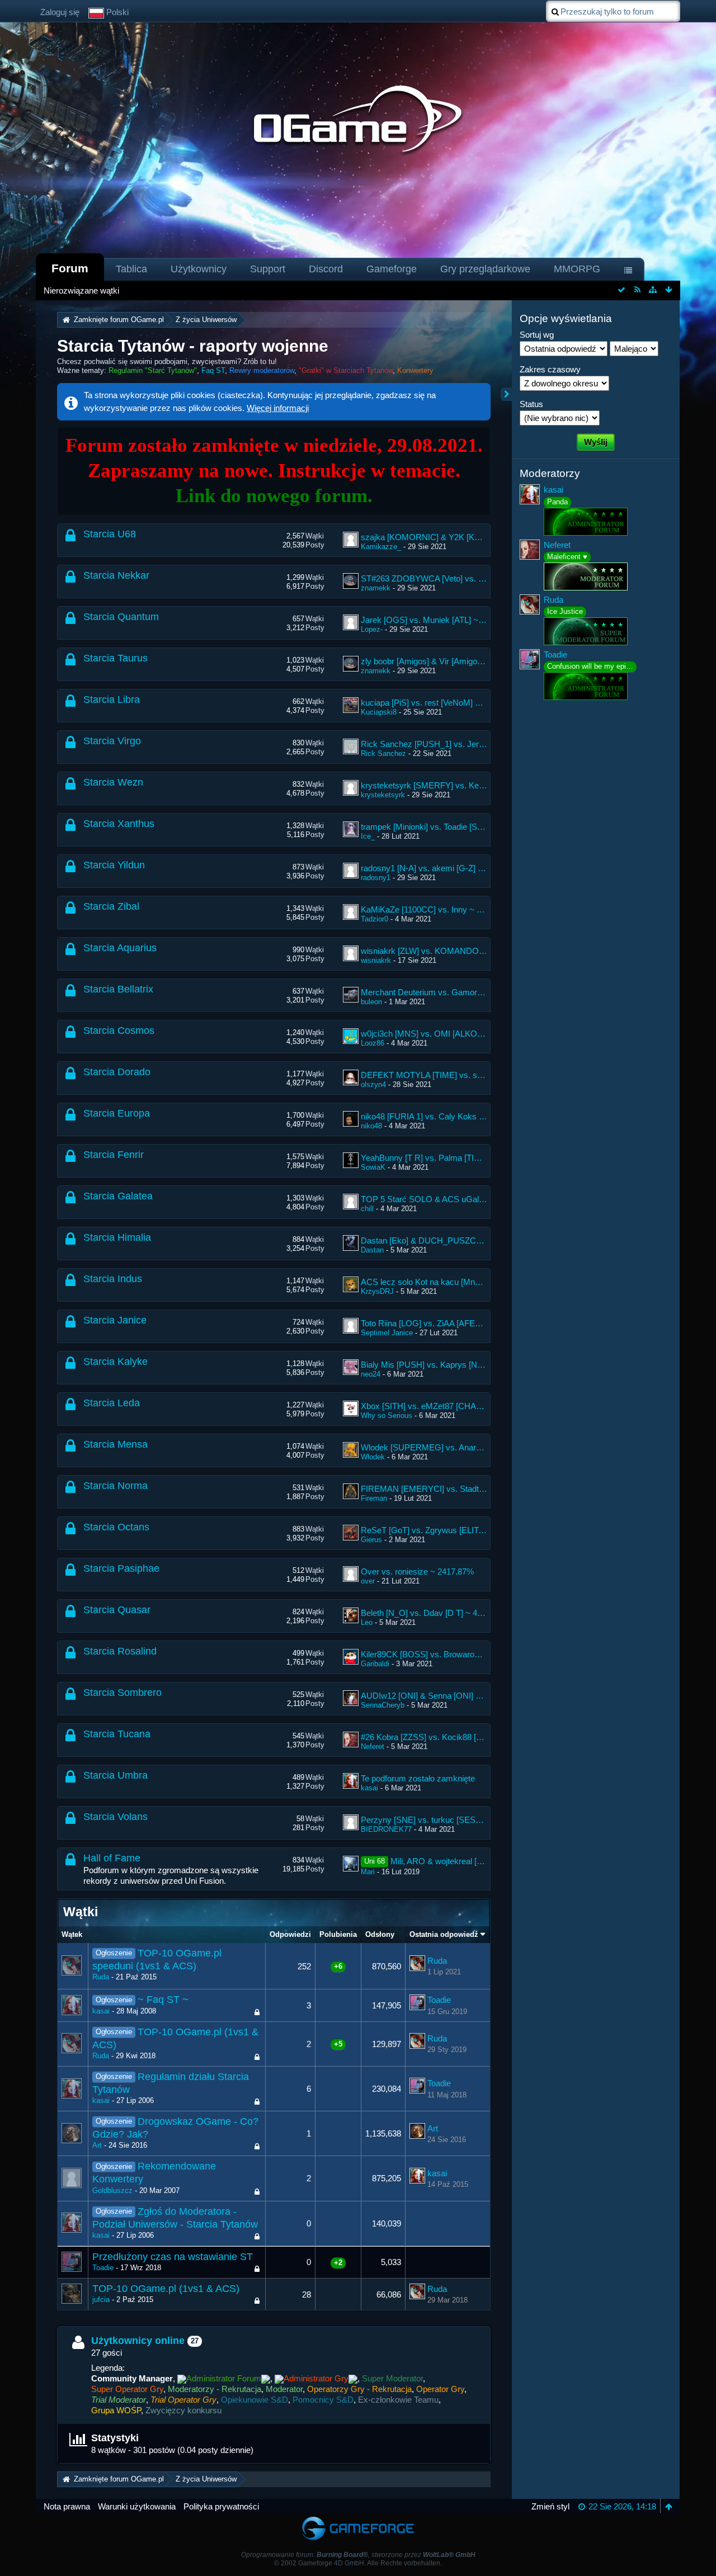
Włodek (373, 1457)
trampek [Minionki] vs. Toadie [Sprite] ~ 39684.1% (451, 827)
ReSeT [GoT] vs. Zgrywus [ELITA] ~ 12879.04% (449, 1530)
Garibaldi (375, 1664)
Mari (368, 1872)
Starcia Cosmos (119, 1031)
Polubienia (338, 1934)
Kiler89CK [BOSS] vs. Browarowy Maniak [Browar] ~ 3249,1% (475, 1654)
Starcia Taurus (116, 658)
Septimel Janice (387, 1333)
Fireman (374, 1498)
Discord (326, 269)
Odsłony (380, 1934)
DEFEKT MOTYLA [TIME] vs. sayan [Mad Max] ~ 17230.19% (474, 1075)
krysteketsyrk (383, 795)
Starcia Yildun (114, 865)
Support (268, 269)
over (368, 1581)
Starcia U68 (110, 534)
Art (97, 2145)
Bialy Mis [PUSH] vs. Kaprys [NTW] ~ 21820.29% (452, 1365)
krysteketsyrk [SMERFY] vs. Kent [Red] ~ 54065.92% (459, 785)
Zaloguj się (60, 12)
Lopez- (372, 629)
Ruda (101, 1977)
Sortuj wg (537, 335)
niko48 (371, 1126)
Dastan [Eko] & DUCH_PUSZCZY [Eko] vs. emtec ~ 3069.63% (477, 1240)
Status (531, 404)
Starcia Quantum (121, 617)
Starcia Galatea (118, 1196)
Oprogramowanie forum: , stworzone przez (358, 2555)
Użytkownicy (199, 269)
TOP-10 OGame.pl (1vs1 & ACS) (166, 2289)
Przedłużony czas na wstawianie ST (173, 2257)
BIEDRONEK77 (386, 1829)
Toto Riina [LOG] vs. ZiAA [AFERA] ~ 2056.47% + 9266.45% (471, 1323)
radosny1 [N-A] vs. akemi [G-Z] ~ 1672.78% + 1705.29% (464, 868)
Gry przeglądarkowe (485, 269)
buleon (371, 1002)
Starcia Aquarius (120, 948)
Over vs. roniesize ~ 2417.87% (417, 1571)
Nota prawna (67, 2506)
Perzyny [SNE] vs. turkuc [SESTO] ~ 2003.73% (448, 1820)
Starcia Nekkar (116, 575)
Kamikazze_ (381, 547)
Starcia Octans (116, 1527)
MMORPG (577, 269)
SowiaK (373, 1167)
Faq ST (213, 370)
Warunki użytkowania (137, 2506)
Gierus (371, 1540)
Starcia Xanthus (119, 824)
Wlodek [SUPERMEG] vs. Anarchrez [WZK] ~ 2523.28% (464, 1447)
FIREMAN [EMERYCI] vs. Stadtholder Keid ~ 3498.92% (463, 1489)
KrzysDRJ (377, 1291)
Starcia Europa (117, 1113)
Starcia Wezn (113, 782)
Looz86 (373, 1043)
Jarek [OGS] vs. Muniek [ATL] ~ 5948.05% (439, 620)
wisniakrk (376, 960)
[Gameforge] (358, 2519)
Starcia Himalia (117, 1237)
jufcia (101, 2300)
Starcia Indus (113, 1279)
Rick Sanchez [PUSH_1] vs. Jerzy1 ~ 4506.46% (449, 744)
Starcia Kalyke (116, 1362)
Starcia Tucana (117, 1734)
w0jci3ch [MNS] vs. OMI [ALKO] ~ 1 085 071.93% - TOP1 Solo (476, 1034)
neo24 (371, 1374)
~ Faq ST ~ (163, 2000)
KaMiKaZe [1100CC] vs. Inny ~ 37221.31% (439, 909)
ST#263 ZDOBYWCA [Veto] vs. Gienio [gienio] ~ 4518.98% (468, 578)
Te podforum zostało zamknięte (418, 1778)
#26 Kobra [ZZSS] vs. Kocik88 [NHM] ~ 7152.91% (452, 1737)
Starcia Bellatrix (118, 989)
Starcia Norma (116, 1486)
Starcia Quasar (117, 1610)
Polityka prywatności (221, 2506)
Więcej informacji (278, 408)
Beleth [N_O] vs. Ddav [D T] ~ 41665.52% (437, 1613)
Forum (70, 268)
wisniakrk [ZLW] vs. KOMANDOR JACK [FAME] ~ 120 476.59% (478, 951)
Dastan (372, 1250)
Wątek (72, 1934)
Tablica (131, 269)
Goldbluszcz (112, 2190)
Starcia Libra (112, 699)
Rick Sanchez (383, 753)
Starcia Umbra (116, 1775)
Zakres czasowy (550, 369)
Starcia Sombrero (123, 1693)
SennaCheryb (383, 1705)
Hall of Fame (112, 1858)
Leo (367, 1622)
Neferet (373, 1747)
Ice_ (368, 836)
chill (367, 1209)
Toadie (439, 2000)
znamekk (376, 588)
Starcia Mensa (116, 1444)
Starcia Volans (116, 1817)
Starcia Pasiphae (121, 1568)
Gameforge (392, 269)
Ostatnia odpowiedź (444, 1934)
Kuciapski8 (379, 712)
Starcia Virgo (112, 741)
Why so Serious (387, 1415)
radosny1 (376, 878)
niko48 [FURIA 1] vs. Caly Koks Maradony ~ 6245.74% (461, 1116)
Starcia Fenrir (114, 1155)
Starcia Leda (112, 1403)
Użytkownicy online (138, 2341)
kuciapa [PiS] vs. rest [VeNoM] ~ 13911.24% (442, 703)
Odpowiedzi (290, 1934)
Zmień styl (550, 2506)
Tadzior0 (375, 919)
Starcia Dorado (117, 1072)
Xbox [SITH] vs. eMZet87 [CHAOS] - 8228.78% (447, 1406)
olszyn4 (373, 1084)
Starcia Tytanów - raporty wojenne (193, 346)
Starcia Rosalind (120, 1651)
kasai (369, 1788)
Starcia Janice (115, 1320)
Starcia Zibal (111, 906)
